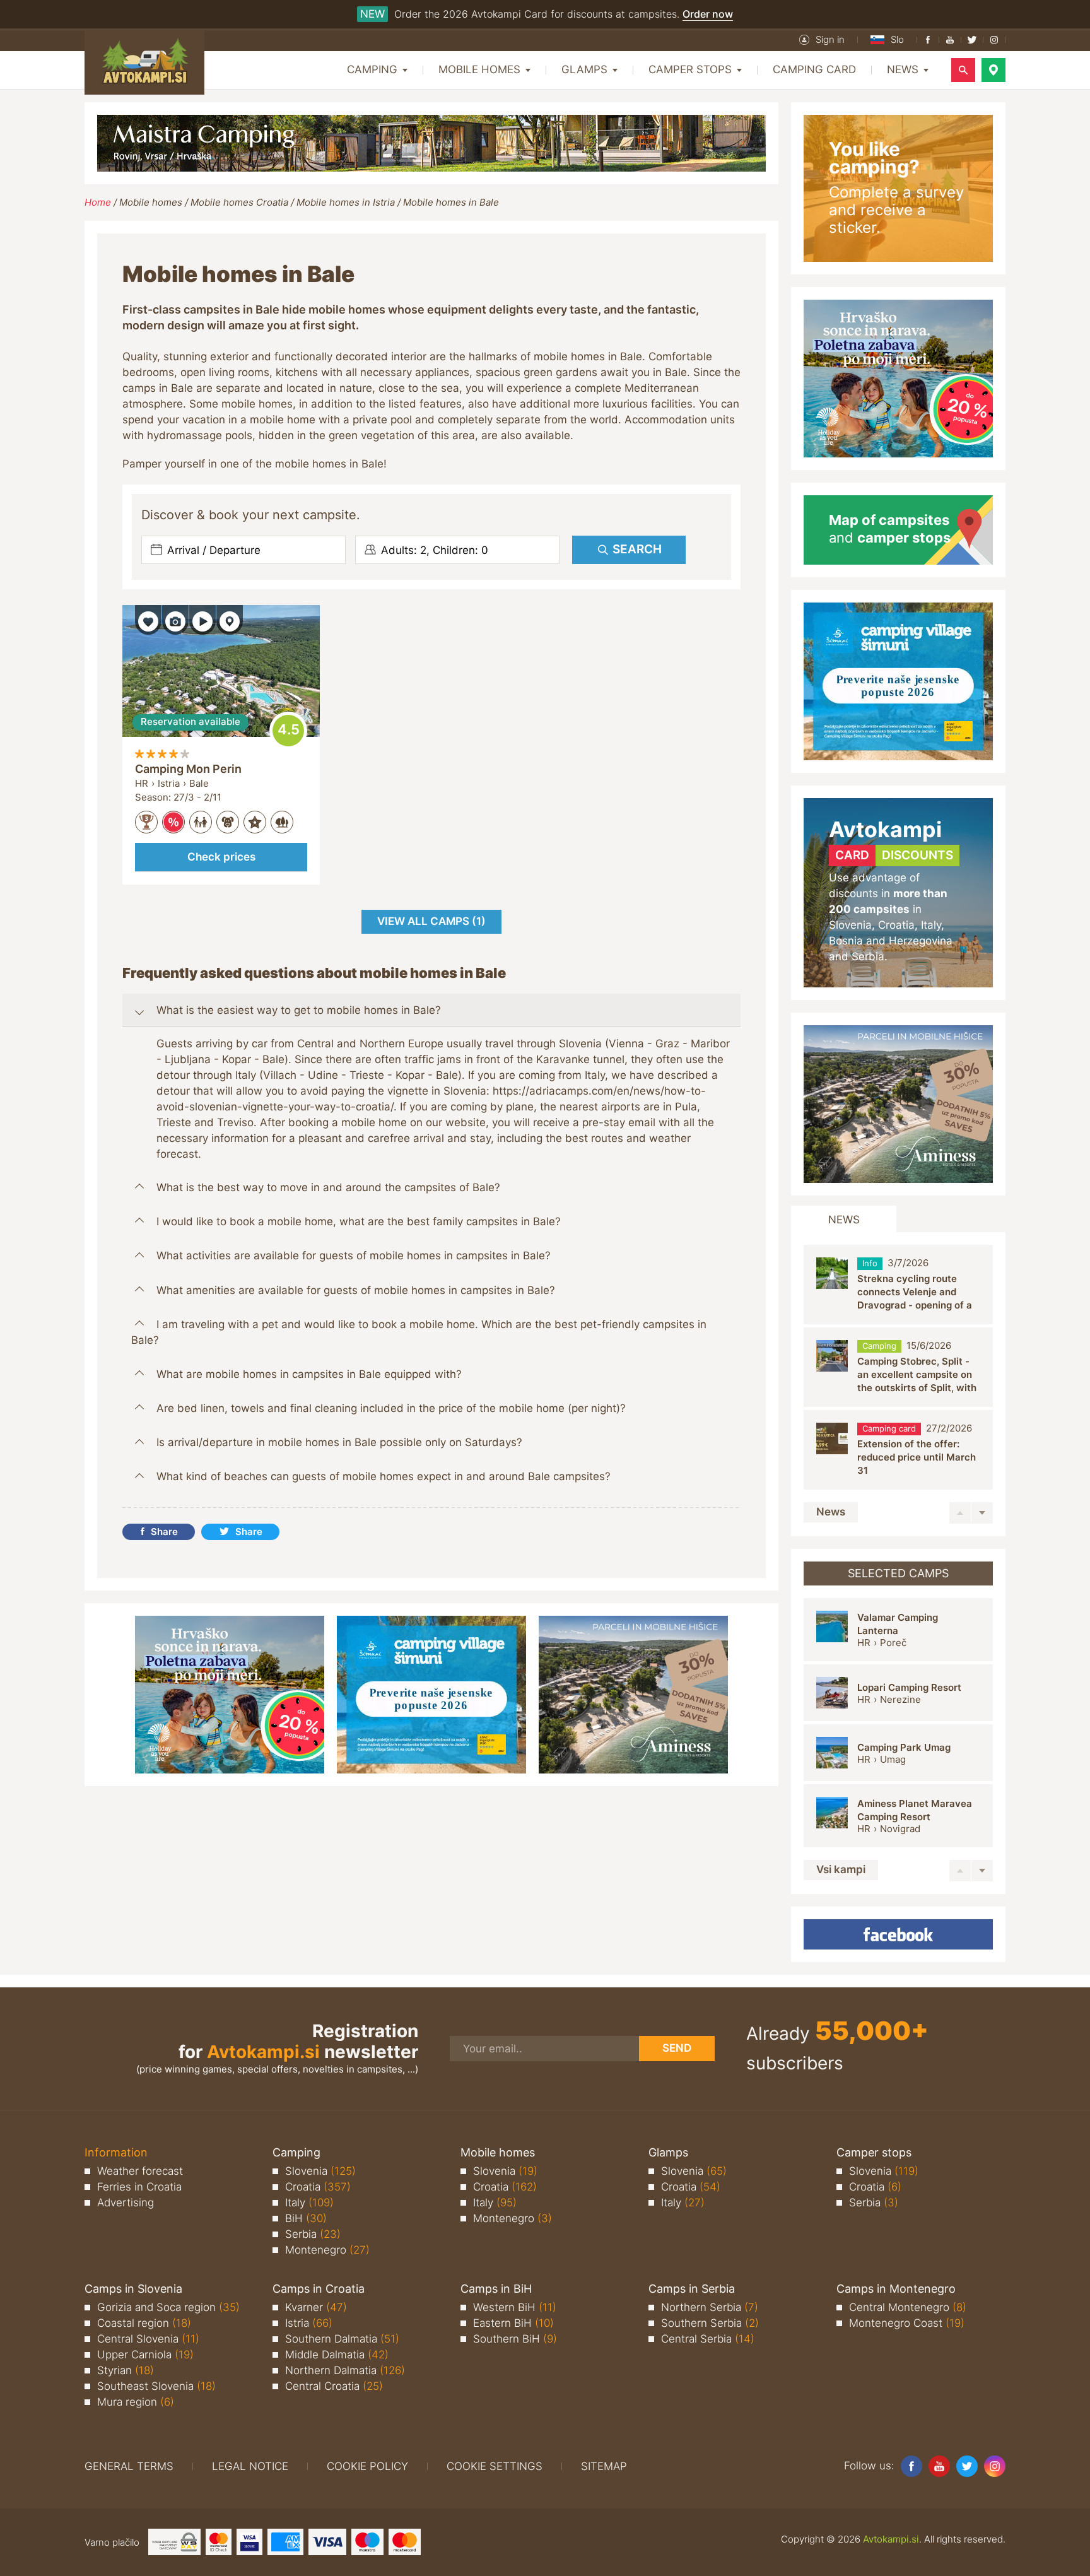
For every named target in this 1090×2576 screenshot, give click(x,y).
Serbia (313, 2234)
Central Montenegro (908, 2307)
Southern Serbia (710, 2323)
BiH (306, 2218)
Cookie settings (495, 2466)
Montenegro (327, 2250)
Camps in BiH (496, 2289)
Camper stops (874, 2152)
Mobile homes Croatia (239, 202)
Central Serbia (708, 2339)
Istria (309, 2323)
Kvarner (316, 2307)
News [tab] (844, 1220)
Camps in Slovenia (133, 2289)
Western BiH (515, 2307)
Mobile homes (151, 202)
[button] (822, 40)
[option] (898, 1285)
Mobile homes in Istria (346, 202)
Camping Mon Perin (188, 769)
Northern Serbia (710, 2307)
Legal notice (250, 2466)
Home (98, 202)
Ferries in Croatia (139, 2187)
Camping (296, 2152)
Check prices (221, 857)
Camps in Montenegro (896, 2289)
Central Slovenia (148, 2339)
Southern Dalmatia (342, 2339)
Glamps (668, 2152)
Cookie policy (367, 2466)
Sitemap (604, 2466)
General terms (129, 2466)
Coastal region (144, 2323)
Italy (309, 2203)
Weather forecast (140, 2171)
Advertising (126, 2203)
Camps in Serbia (692, 2289)
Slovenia (320, 2171)
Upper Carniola (145, 2355)
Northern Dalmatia (345, 2370)
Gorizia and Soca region (168, 2307)
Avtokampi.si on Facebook (898, 1934)
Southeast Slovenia (156, 2386)
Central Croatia (334, 2386)
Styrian (126, 2370)
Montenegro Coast (907, 2323)
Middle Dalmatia (337, 2355)
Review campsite (288, 731)
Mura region (136, 2402)
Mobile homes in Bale (451, 202)
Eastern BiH (513, 2323)
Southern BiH (515, 2339)
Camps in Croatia (319, 2289)
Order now (708, 14)
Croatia (318, 2187)
